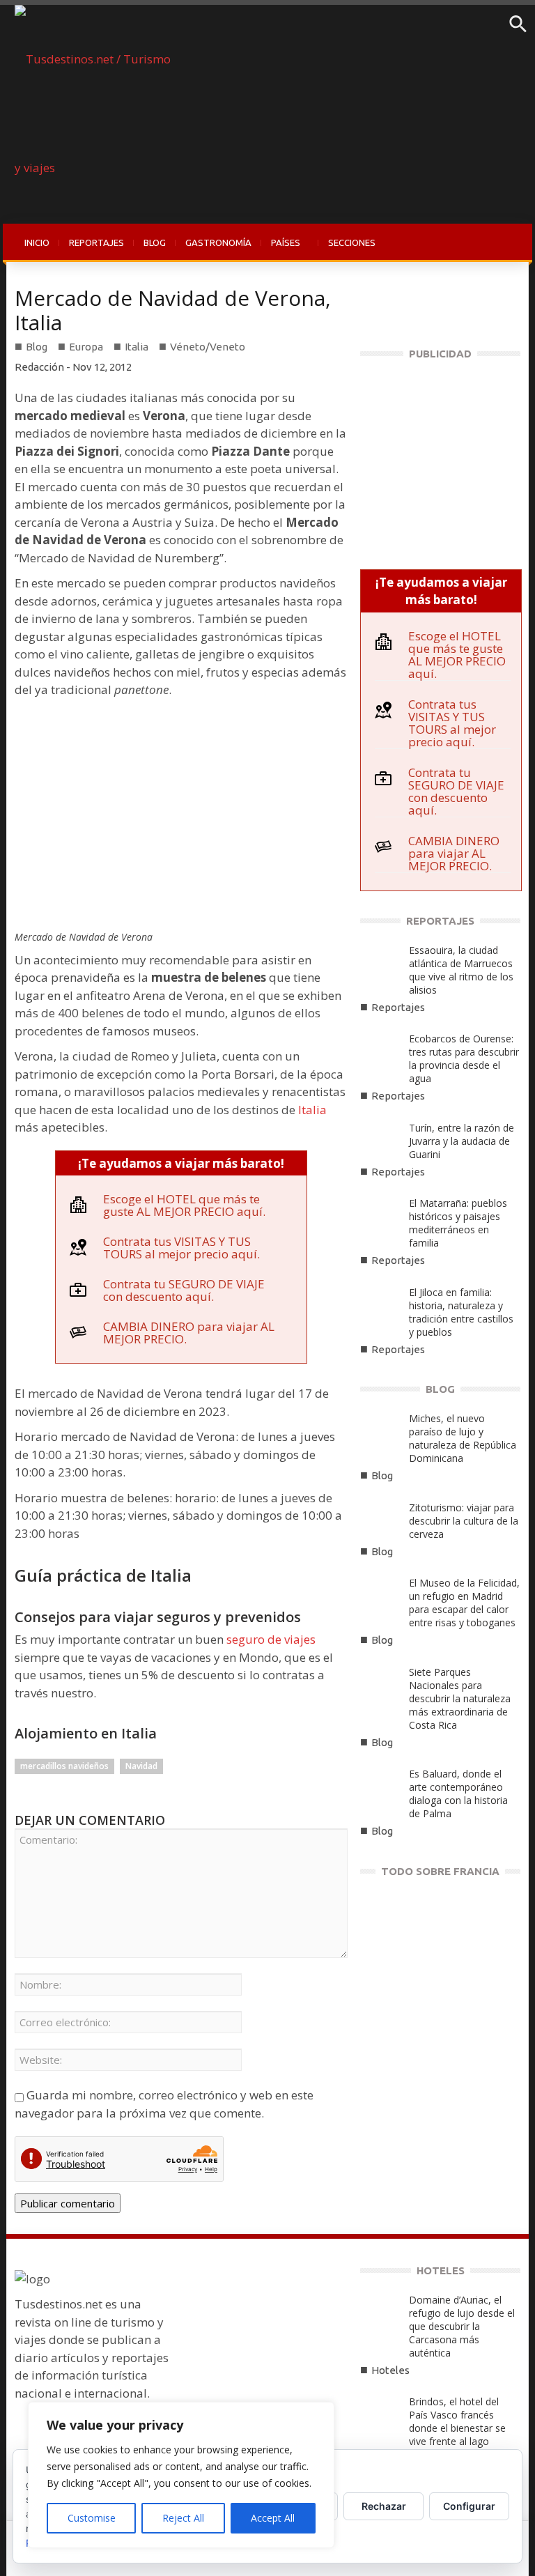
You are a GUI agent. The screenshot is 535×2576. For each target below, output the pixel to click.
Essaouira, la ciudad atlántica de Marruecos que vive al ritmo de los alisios (461, 970)
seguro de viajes (271, 1639)
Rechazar (384, 2506)
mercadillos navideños (64, 1766)
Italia (137, 347)
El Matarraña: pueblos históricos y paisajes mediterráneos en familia (458, 1223)
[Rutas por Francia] (440, 1981)
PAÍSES (281, 250)
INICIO (37, 242)
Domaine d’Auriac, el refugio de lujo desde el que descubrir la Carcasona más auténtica (462, 2326)
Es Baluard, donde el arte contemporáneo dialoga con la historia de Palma (458, 1794)
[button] (518, 29)
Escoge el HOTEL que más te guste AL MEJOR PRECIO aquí (183, 1205)
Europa (86, 347)
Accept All (273, 2518)
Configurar (469, 2506)
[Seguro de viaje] (440, 457)
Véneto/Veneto (208, 347)
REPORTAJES (96, 242)
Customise (92, 2518)
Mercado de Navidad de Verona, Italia (173, 310)
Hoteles (390, 2370)
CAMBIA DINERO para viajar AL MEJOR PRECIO (189, 1333)
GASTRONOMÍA (218, 242)
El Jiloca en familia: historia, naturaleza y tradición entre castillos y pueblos (461, 1312)
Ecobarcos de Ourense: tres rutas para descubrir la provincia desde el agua (464, 1058)
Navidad (141, 1766)
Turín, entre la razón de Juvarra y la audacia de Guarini (462, 1141)
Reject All (183, 2518)
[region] (181, 2475)
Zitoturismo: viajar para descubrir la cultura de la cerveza (464, 1521)
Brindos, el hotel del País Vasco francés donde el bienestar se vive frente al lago (457, 2421)
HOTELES (441, 2270)
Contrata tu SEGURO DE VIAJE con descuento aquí (184, 1290)
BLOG (155, 242)
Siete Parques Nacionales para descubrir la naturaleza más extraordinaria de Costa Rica (460, 1698)
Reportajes (398, 1007)
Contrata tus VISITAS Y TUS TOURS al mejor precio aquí (180, 1248)
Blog (37, 347)
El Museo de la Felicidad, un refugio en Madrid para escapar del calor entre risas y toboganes (464, 1603)
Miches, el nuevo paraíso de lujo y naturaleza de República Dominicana (463, 1438)
